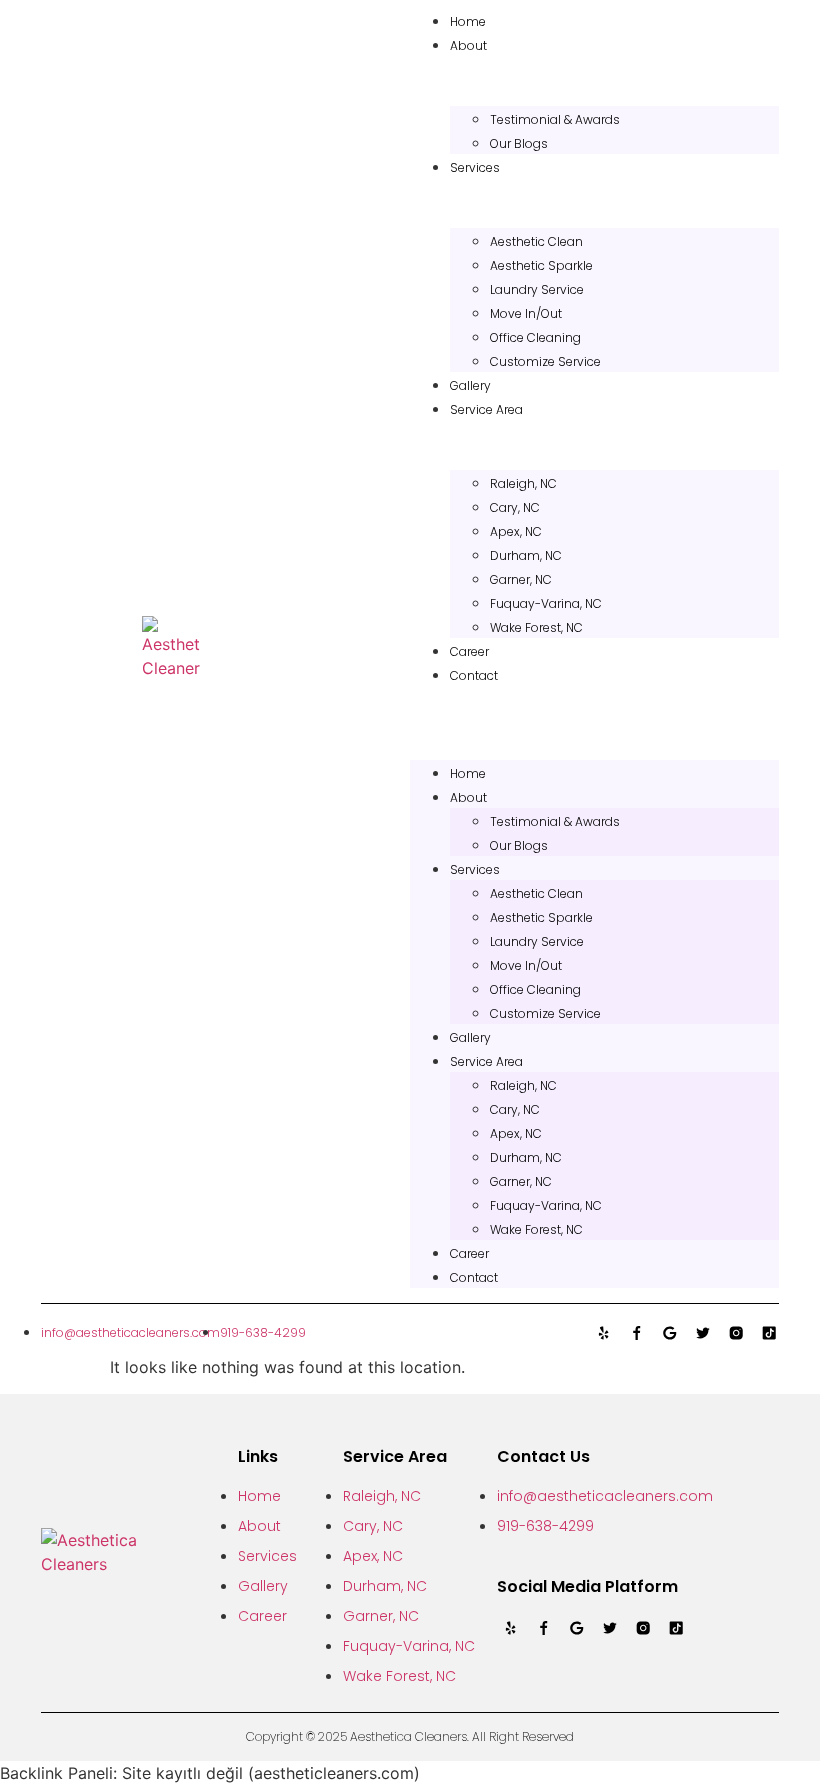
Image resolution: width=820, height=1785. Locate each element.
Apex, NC (516, 531)
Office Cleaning (535, 337)
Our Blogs (519, 143)
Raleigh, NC (523, 483)
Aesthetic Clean (536, 241)
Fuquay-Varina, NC (546, 603)
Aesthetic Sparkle (541, 265)
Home (468, 21)
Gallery (470, 385)
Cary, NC (515, 507)
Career (469, 651)
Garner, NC (521, 579)
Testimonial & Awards (555, 119)
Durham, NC (526, 555)
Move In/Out (526, 313)
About (468, 45)
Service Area (486, 409)
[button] (594, 698)
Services (475, 167)
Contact (474, 675)
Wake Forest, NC (536, 627)
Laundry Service (537, 289)
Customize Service (545, 361)
